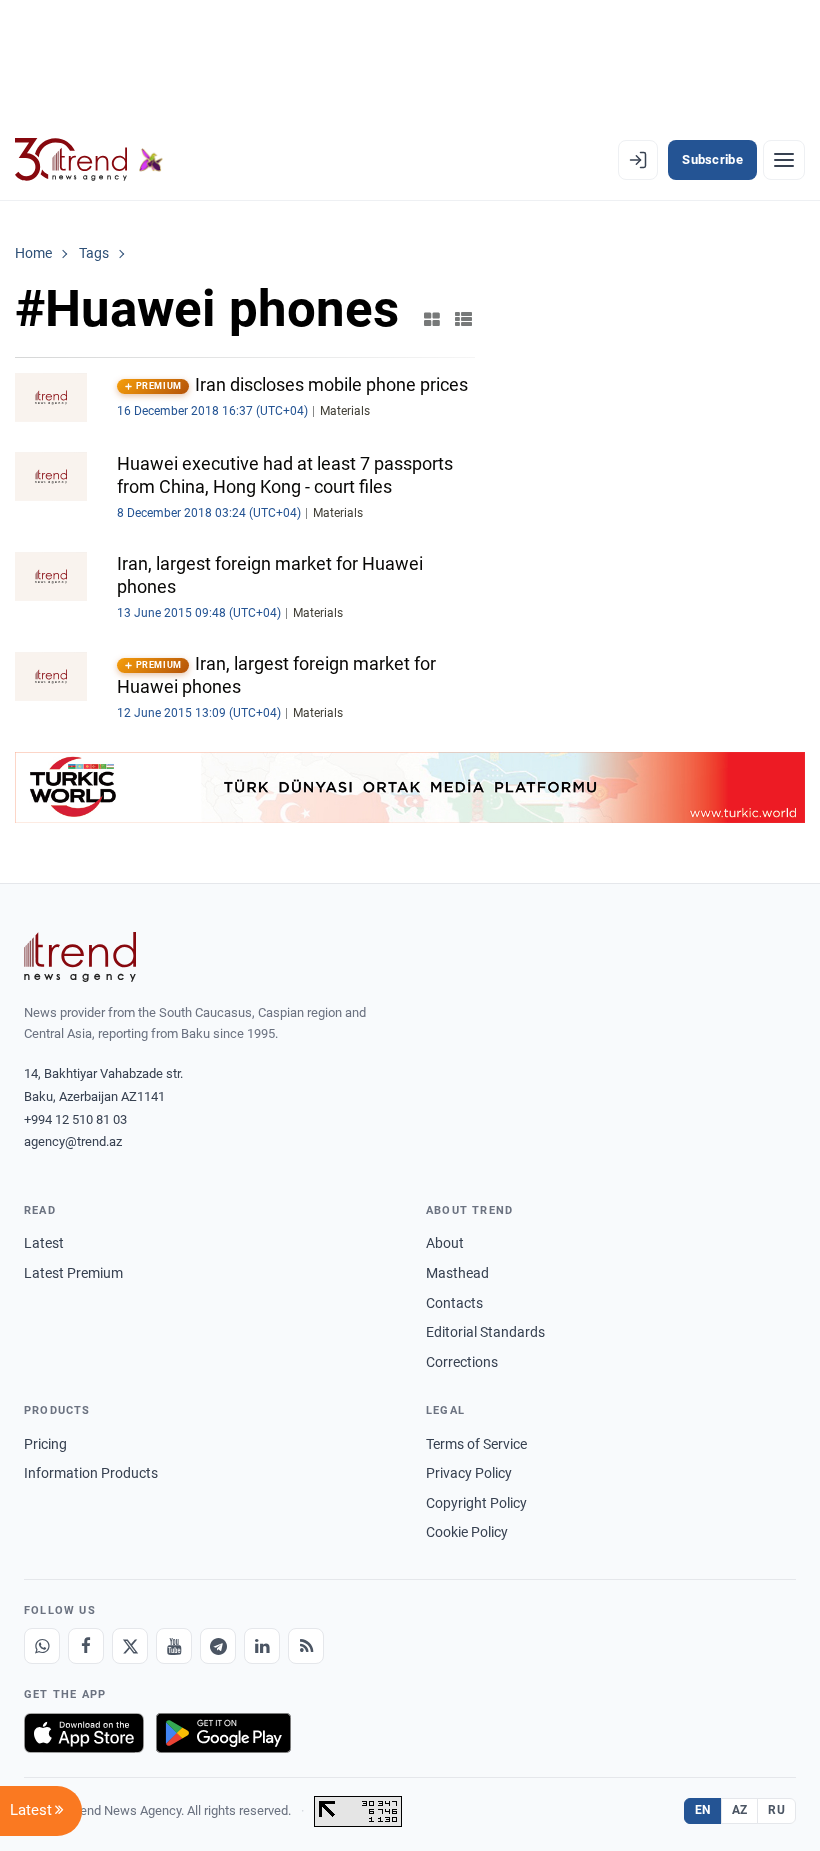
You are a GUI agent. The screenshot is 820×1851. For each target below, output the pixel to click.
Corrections (462, 1362)
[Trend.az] (89, 160)
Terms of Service (476, 1444)
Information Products (91, 1473)
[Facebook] (86, 1646)
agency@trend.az (73, 1141)
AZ (740, 1810)
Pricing (45, 1444)
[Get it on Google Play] (223, 1733)
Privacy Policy (469, 1473)
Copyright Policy (476, 1503)
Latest (44, 1243)
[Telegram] (218, 1646)
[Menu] (784, 160)
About (445, 1243)
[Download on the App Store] (84, 1733)
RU (776, 1810)
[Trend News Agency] (80, 957)
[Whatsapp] (42, 1646)
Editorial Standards (485, 1332)
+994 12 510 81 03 (75, 1119)
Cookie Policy (467, 1532)
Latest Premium (73, 1273)
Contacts (454, 1303)
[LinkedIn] (262, 1646)
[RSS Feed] (306, 1646)
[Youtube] (174, 1646)
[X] (130, 1646)
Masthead (457, 1273)
